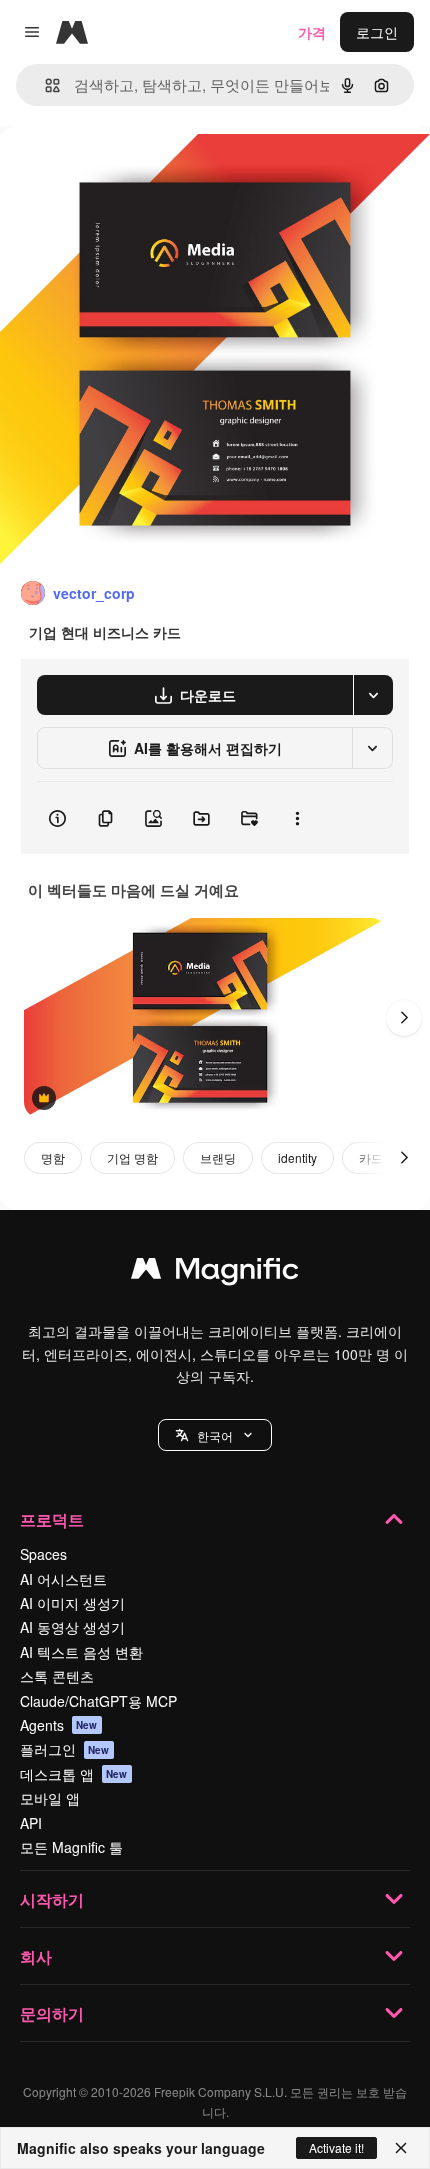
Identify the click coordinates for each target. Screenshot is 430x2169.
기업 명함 (132, 1157)
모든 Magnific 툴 (71, 1847)
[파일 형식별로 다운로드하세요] (373, 695)
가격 (312, 32)
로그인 (377, 32)
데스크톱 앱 (74, 1774)
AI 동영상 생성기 (72, 1627)
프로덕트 (52, 1519)
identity (297, 1157)
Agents (59, 1725)
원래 (115, 171)
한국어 (215, 1435)
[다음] (404, 1018)
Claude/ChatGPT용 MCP (98, 1701)
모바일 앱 (50, 1798)
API (31, 1823)
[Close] (401, 2148)
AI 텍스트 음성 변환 (81, 1652)
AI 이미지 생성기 (72, 1603)
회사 (36, 1956)
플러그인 (65, 1749)
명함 (53, 1157)
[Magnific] (215, 1273)
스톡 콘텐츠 (57, 1676)
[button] (215, 1435)
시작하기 (52, 1899)
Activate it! (336, 2147)
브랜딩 (218, 1157)
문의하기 (52, 2013)
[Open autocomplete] (44, 85)
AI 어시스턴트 (63, 1579)
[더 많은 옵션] (297, 818)
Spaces (43, 1554)
